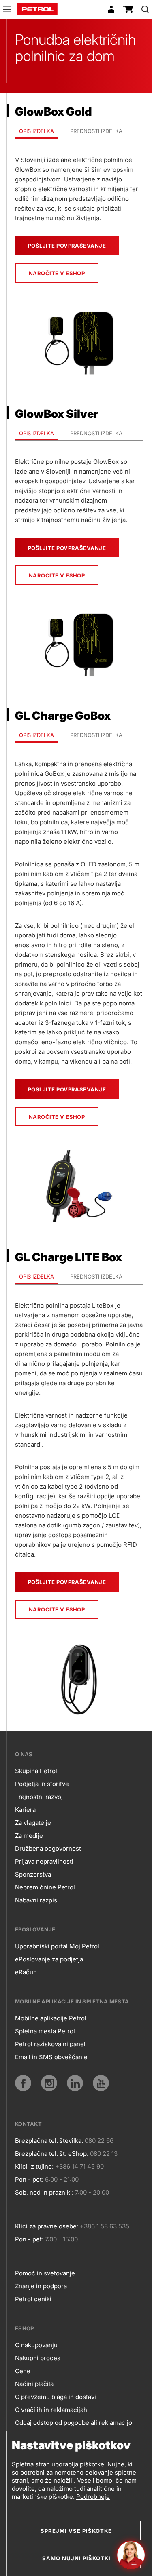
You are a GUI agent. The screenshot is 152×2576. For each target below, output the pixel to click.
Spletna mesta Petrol (45, 2031)
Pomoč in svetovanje (45, 2273)
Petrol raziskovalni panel (50, 2044)
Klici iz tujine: (34, 2166)
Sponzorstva (33, 1874)
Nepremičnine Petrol (45, 1887)
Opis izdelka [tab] (36, 131)
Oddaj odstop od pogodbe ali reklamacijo (74, 2423)
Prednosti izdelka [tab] (96, 131)
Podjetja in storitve (42, 1784)
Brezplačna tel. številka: (49, 2141)
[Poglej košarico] (128, 9)
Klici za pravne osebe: (47, 2226)
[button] (7, 11)
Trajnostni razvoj (39, 1797)
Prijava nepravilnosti (44, 1861)
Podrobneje (93, 2497)
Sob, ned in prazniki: (44, 2192)
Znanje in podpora (41, 2286)
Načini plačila (34, 2384)
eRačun (26, 1972)
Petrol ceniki (33, 2299)
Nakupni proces (38, 2358)
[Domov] (37, 9)
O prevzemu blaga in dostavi (56, 2397)
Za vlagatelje (33, 1823)
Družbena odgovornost (48, 1848)
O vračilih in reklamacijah (51, 2410)
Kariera (25, 1810)
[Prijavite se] (111, 9)
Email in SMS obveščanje (51, 2057)
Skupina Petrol (36, 1771)
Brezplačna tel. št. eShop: (52, 2154)
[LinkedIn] (75, 2083)
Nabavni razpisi (37, 1900)
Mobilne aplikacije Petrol (51, 2018)
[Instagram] (49, 2083)
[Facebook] (23, 2083)
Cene (23, 2371)
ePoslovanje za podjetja (49, 1959)
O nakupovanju (36, 2345)
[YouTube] (101, 2083)
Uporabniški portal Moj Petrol (57, 1946)
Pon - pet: (29, 2179)
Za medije (29, 1836)
